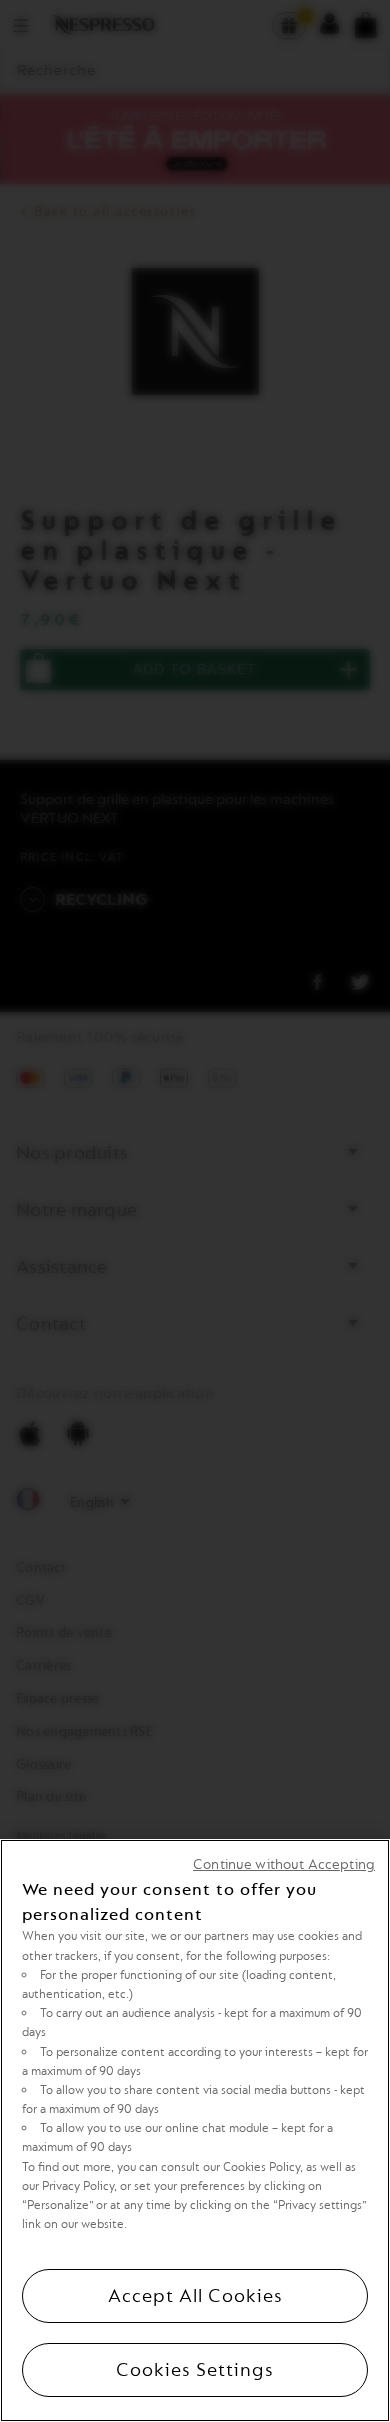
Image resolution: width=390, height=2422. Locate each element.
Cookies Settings (195, 2370)
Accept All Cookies (195, 2296)
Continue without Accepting (284, 1864)
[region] (195, 2130)
